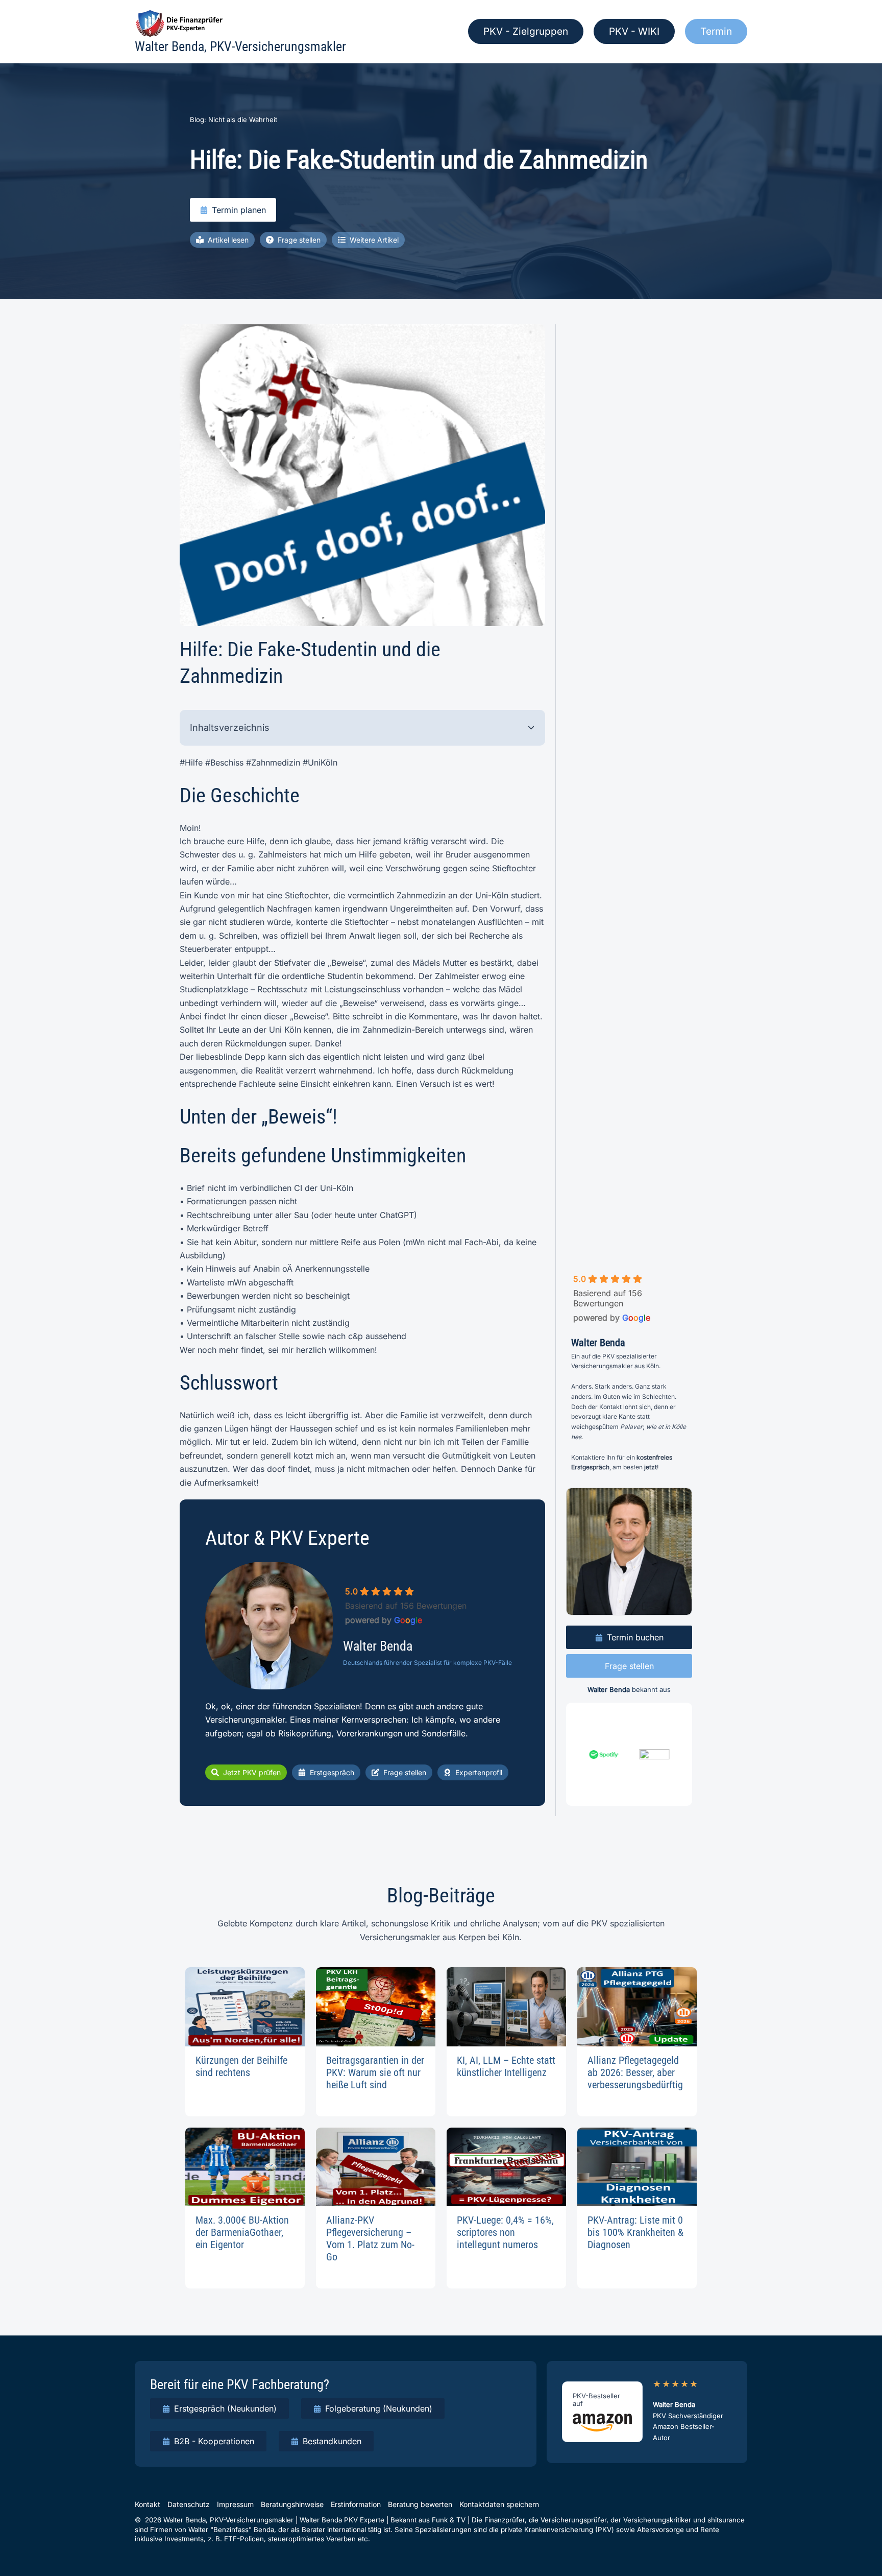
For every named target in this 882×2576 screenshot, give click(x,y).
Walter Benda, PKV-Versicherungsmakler (240, 46)
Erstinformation (356, 2504)
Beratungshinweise (292, 2504)
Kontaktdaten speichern (499, 2504)
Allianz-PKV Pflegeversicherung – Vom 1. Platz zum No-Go (370, 2238)
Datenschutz (189, 2504)
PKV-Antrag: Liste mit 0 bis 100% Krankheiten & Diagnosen (635, 2232)
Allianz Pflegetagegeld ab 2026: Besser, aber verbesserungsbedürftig (635, 2072)
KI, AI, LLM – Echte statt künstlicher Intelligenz (506, 2066)
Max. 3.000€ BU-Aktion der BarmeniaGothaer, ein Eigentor (242, 2232)
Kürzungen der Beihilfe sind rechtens (241, 2066)
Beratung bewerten (420, 2504)
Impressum (235, 2504)
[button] (526, 31)
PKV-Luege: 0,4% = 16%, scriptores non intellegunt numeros (505, 2232)
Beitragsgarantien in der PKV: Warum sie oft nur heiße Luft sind (375, 2072)
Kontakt (148, 2504)
